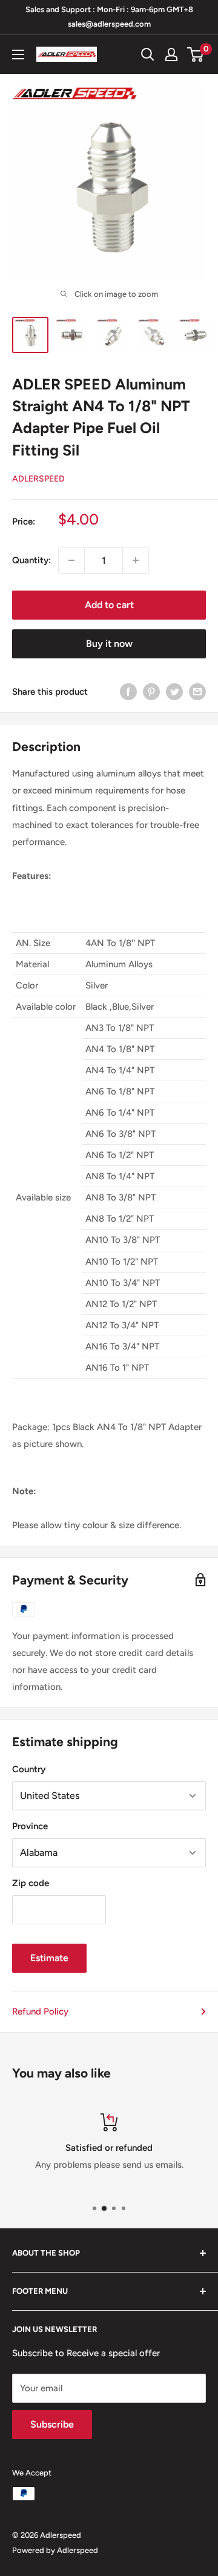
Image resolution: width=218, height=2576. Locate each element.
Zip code (31, 1883)
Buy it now (109, 644)
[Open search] (148, 55)
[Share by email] (197, 691)
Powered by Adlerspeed (55, 2550)
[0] (196, 55)
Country (29, 1769)
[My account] (171, 55)
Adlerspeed (38, 479)
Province (30, 1826)
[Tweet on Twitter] (174, 691)
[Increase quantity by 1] (136, 560)
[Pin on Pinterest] (151, 691)
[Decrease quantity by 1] (71, 560)
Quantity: (31, 560)
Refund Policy (40, 2011)
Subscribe (52, 2424)
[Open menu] (18, 55)
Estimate (49, 1958)
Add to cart (109, 605)
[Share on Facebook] (128, 691)
